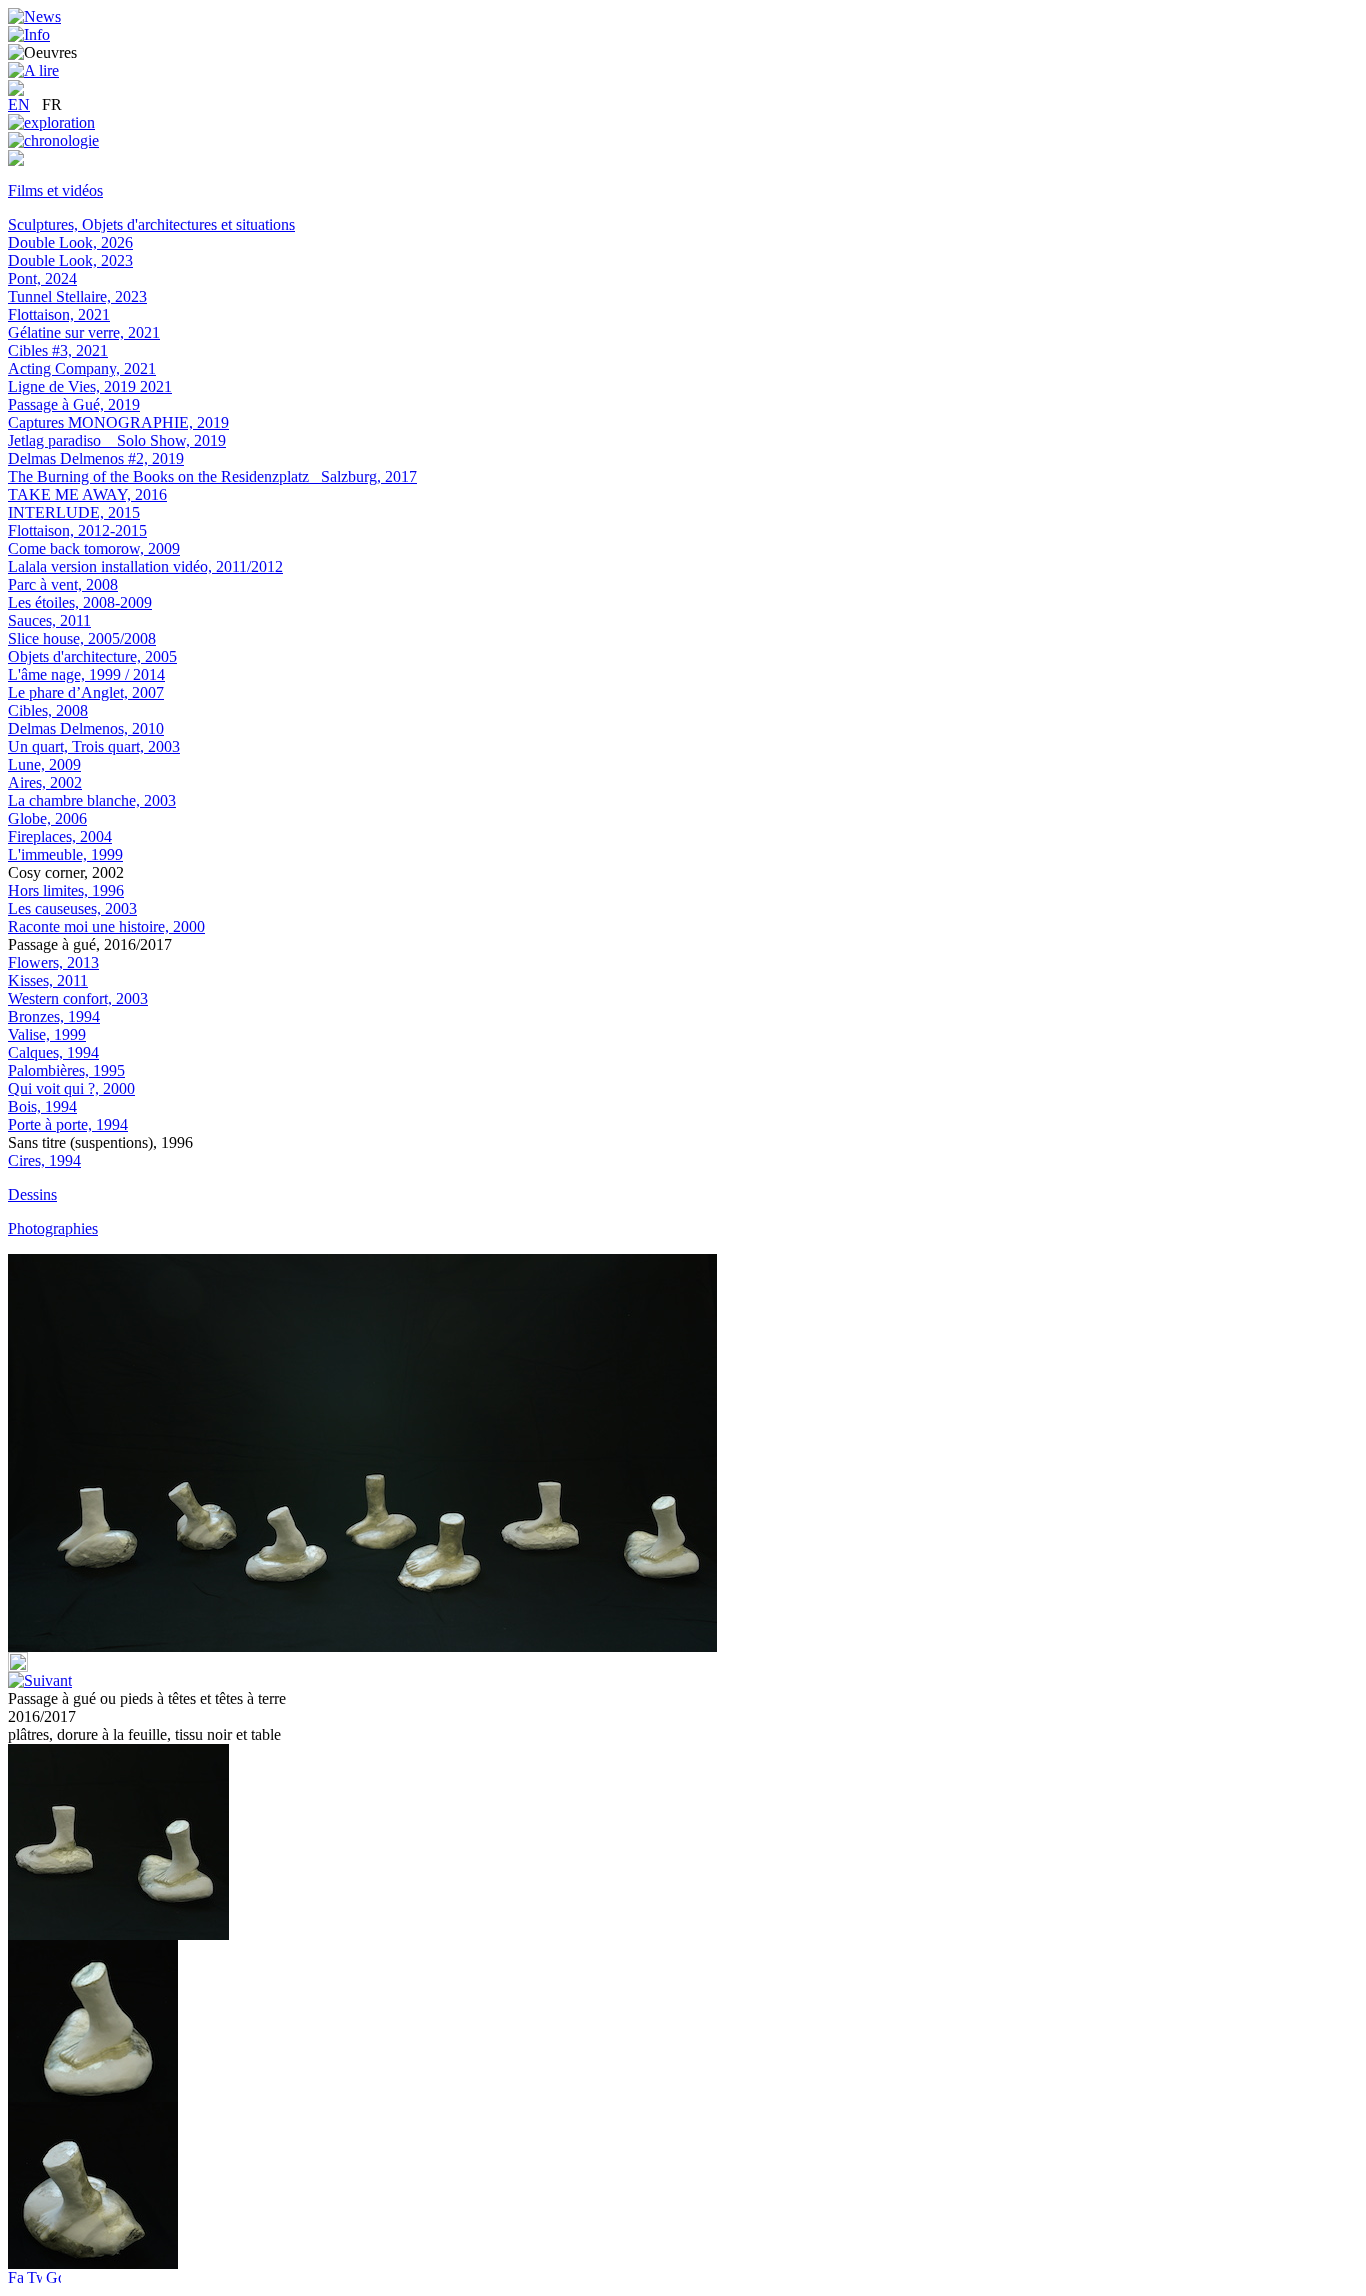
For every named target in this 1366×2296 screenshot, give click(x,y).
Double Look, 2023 (70, 260)
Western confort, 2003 (78, 998)
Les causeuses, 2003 (72, 908)
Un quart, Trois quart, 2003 (94, 746)
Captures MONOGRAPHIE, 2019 (118, 422)
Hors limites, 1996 (66, 890)
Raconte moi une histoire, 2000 (106, 926)
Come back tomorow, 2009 (94, 548)
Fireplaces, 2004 (60, 836)
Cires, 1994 (44, 1160)
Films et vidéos (55, 190)
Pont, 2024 (42, 278)
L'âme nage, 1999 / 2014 (86, 674)
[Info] (29, 34)
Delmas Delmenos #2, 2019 (96, 458)
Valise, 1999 (47, 1034)
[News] (34, 16)
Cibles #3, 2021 (58, 350)
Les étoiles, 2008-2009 (80, 602)
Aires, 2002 (45, 782)
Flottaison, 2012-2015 (77, 530)
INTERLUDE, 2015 (74, 512)
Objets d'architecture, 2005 (92, 656)
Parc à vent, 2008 (63, 584)
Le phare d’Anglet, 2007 (86, 692)
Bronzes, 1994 (54, 1016)
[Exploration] (51, 122)
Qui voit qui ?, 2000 (71, 1088)
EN (19, 104)
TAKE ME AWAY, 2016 (87, 494)
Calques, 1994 (53, 1052)
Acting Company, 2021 (82, 368)
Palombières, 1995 (66, 1070)
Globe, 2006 (47, 818)
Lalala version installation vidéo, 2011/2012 (145, 566)
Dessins (32, 1194)
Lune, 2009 (44, 764)
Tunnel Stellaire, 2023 (77, 296)
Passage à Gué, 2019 (74, 404)
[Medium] (16, 160)
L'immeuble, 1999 (65, 854)
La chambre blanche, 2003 (92, 800)
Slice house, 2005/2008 (82, 638)
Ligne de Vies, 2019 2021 (90, 386)
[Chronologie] (53, 140)
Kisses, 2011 (48, 980)
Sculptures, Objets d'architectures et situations (151, 224)
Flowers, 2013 (53, 962)
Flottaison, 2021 (59, 314)
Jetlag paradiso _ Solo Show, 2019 (117, 440)
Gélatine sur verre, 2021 (84, 332)
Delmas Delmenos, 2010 (86, 728)
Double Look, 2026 (70, 242)
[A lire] (33, 70)
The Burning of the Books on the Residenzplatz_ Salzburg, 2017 (212, 476)
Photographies (53, 1228)
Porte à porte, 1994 (68, 1124)
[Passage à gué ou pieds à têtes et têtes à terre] (93, 2096)
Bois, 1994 (42, 1106)
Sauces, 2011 (49, 620)
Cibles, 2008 (48, 710)
